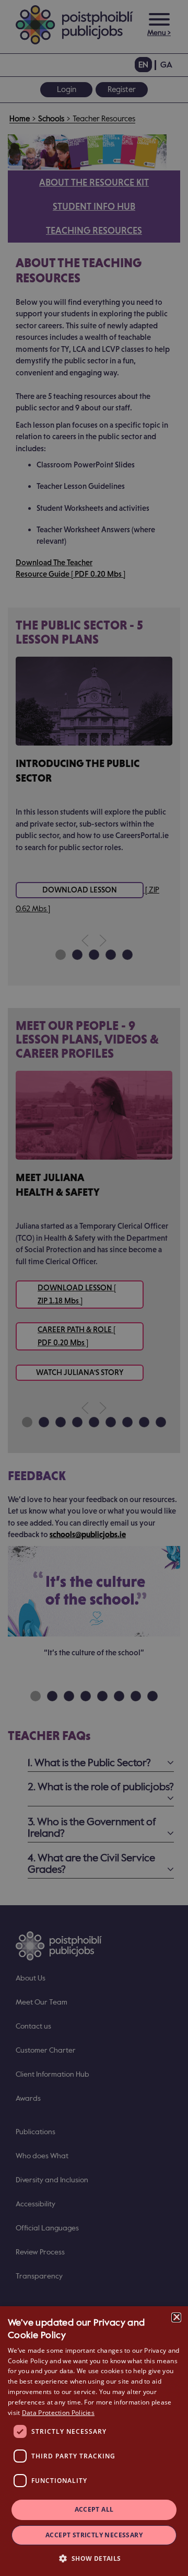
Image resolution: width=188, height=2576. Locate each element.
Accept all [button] (94, 2509)
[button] (94, 2558)
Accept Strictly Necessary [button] (94, 2535)
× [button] (176, 2317)
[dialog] (94, 2441)
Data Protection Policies (58, 2413)
